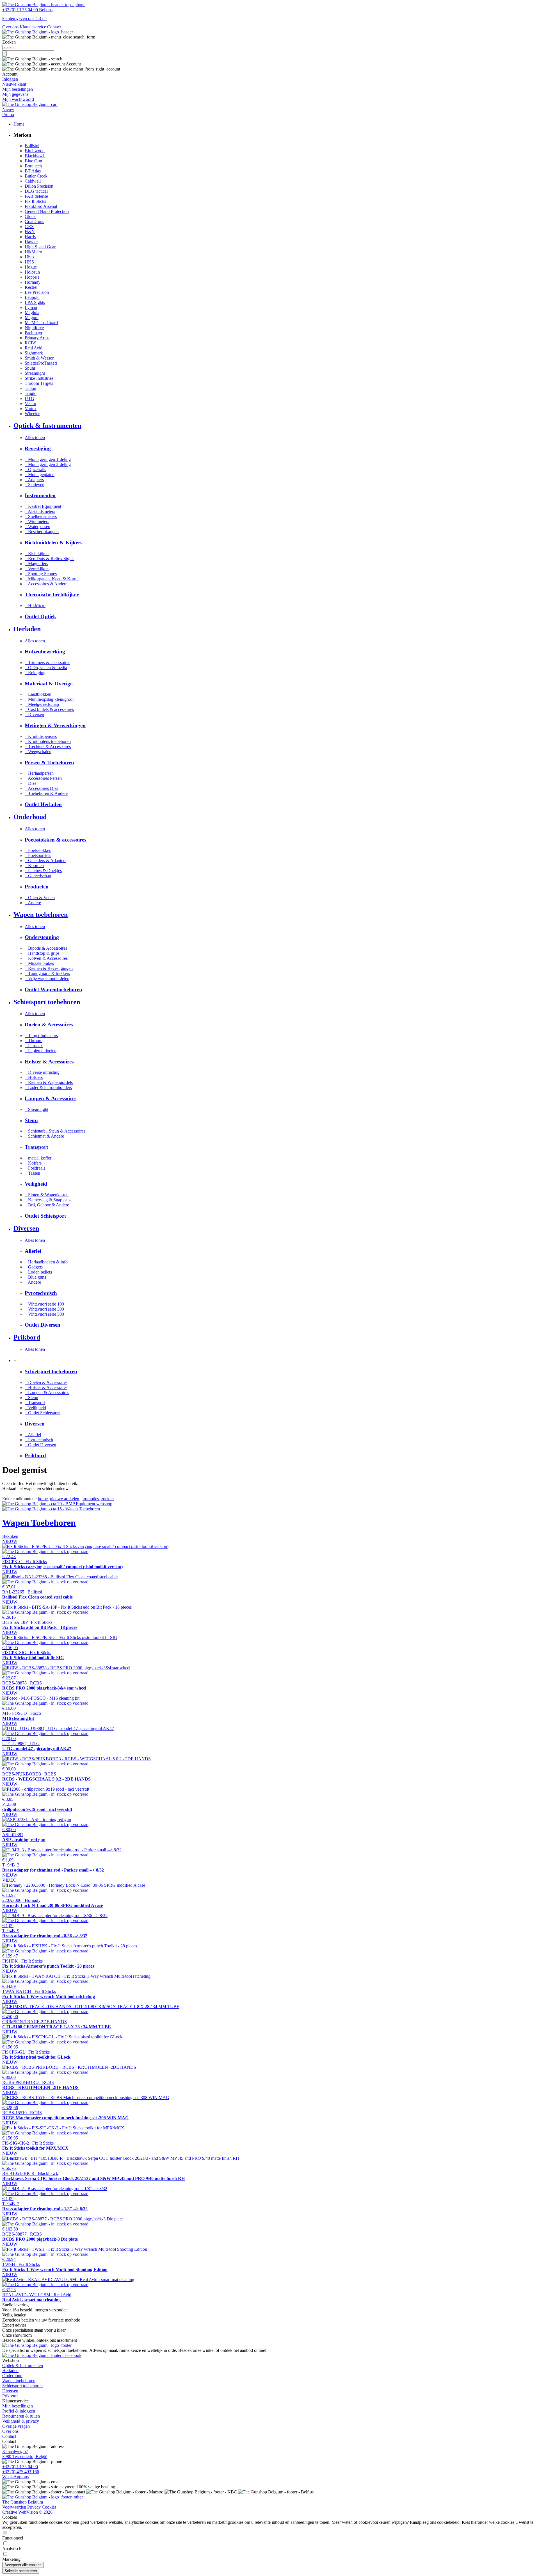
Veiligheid (35, 1408)
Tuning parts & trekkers (47, 973)
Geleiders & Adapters (45, 860)
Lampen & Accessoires (47, 1392)
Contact (54, 27)
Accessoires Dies (41, 788)
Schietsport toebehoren (22, 2386)
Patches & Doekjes (43, 871)
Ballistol (32, 146)
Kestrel (31, 287)
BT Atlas (33, 171)
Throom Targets (39, 383)
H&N (30, 232)
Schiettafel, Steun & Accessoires (55, 1131)
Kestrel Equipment (43, 506)
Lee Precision (37, 292)
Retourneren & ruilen (21, 2416)
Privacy (34, 2507)
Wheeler (32, 414)
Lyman (31, 307)
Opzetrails (35, 469)
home (43, 1499)
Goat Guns (34, 221)
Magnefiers (36, 564)
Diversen (34, 714)
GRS (29, 227)
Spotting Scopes (41, 574)
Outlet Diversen (40, 1445)
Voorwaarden (14, 2507)
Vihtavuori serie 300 (44, 1309)
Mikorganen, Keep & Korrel (52, 579)
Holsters (34, 1077)
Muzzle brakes (39, 963)
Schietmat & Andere (44, 1136)
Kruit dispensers (41, 736)
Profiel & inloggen (19, 2411)
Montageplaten (40, 475)
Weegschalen (38, 752)
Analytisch (12, 2549)
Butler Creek (36, 176)
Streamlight (35, 373)
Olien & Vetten (40, 898)
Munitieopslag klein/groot (49, 699)
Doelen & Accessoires (46, 1382)
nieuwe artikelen (65, 1499)
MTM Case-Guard (41, 323)
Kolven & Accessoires (46, 958)
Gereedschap (38, 876)
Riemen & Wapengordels (49, 1082)
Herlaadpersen (39, 773)
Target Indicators (41, 1035)
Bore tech (33, 166)
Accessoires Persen (43, 778)
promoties (90, 1499)
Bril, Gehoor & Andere (47, 1205)
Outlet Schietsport (42, 1413)
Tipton (30, 388)
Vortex (31, 409)
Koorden (34, 866)
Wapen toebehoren (19, 2381)
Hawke (31, 242)
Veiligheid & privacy (21, 2421)
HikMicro (33, 252)
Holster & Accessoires (46, 1387)
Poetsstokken (38, 850)
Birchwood (35, 151)
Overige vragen (16, 2426)
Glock (30, 216)
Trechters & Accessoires (48, 746)
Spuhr (30, 368)
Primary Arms (37, 338)
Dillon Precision (39, 186)
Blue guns (35, 1277)
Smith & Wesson (40, 358)
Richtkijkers (37, 553)
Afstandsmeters (40, 511)
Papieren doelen (41, 1051)
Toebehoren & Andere (46, 793)
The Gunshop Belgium (23, 2502)
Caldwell (33, 181)
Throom (34, 1041)
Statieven (35, 485)
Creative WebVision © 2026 (27, 2512)
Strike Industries (39, 378)
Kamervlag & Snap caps (48, 1200)
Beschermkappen (42, 532)
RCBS (31, 343)
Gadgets (34, 1267)
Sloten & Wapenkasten (47, 1195)
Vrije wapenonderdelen (47, 978)
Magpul (32, 318)
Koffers (33, 1163)
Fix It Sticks (35, 201)
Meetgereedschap (42, 704)
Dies (30, 783)
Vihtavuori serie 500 (44, 1314)
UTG (29, 398)
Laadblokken (38, 694)
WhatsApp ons (15, 2477)
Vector (30, 403)
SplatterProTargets (41, 363)
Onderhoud (12, 2376)
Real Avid (34, 348)
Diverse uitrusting (42, 1072)
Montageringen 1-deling (48, 459)
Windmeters (37, 521)
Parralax (34, 1046)
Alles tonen (35, 437)
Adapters (34, 480)
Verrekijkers (37, 569)
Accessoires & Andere (46, 584)
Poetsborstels (38, 855)
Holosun (32, 272)
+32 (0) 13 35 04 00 (20, 2467)
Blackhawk (35, 156)
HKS (29, 262)
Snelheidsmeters (41, 516)
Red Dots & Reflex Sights (50, 559)
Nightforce (34, 328)
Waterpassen (37, 527)
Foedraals (35, 1168)
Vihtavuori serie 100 (44, 1304)
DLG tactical (36, 191)
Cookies (49, 2507)
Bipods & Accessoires (46, 948)
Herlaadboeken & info (46, 1262)
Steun (31, 1398)
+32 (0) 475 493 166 (21, 2472)
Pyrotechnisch (39, 1440)
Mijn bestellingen (18, 2406)
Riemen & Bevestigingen (49, 968)
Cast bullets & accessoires (49, 709)
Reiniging (35, 673)
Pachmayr (34, 333)
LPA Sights (35, 302)
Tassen (32, 1173)
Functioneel (13, 2538)
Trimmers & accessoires (47, 662)
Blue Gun (33, 161)
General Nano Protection (47, 211)
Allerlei (33, 1435)
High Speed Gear (40, 247)
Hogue (31, 267)
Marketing (11, 2559)
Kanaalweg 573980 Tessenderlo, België (25, 2454)
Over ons (10, 27)
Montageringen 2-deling (48, 464)
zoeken (107, 1499)
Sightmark (34, 353)
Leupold (32, 297)
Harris (30, 237)
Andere (33, 903)
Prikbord (10, 2396)
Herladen (10, 2371)
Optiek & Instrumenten (23, 2365)
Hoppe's (32, 277)
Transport (35, 1403)
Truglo (31, 393)
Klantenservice (33, 27)
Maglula (32, 312)
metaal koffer (38, 1158)
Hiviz (30, 257)
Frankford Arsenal (41, 206)
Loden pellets (38, 1272)
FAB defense (36, 196)
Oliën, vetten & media (46, 668)
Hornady (33, 282)
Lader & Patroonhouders (48, 1087)
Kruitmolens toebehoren (48, 741)
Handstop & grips (42, 953)
